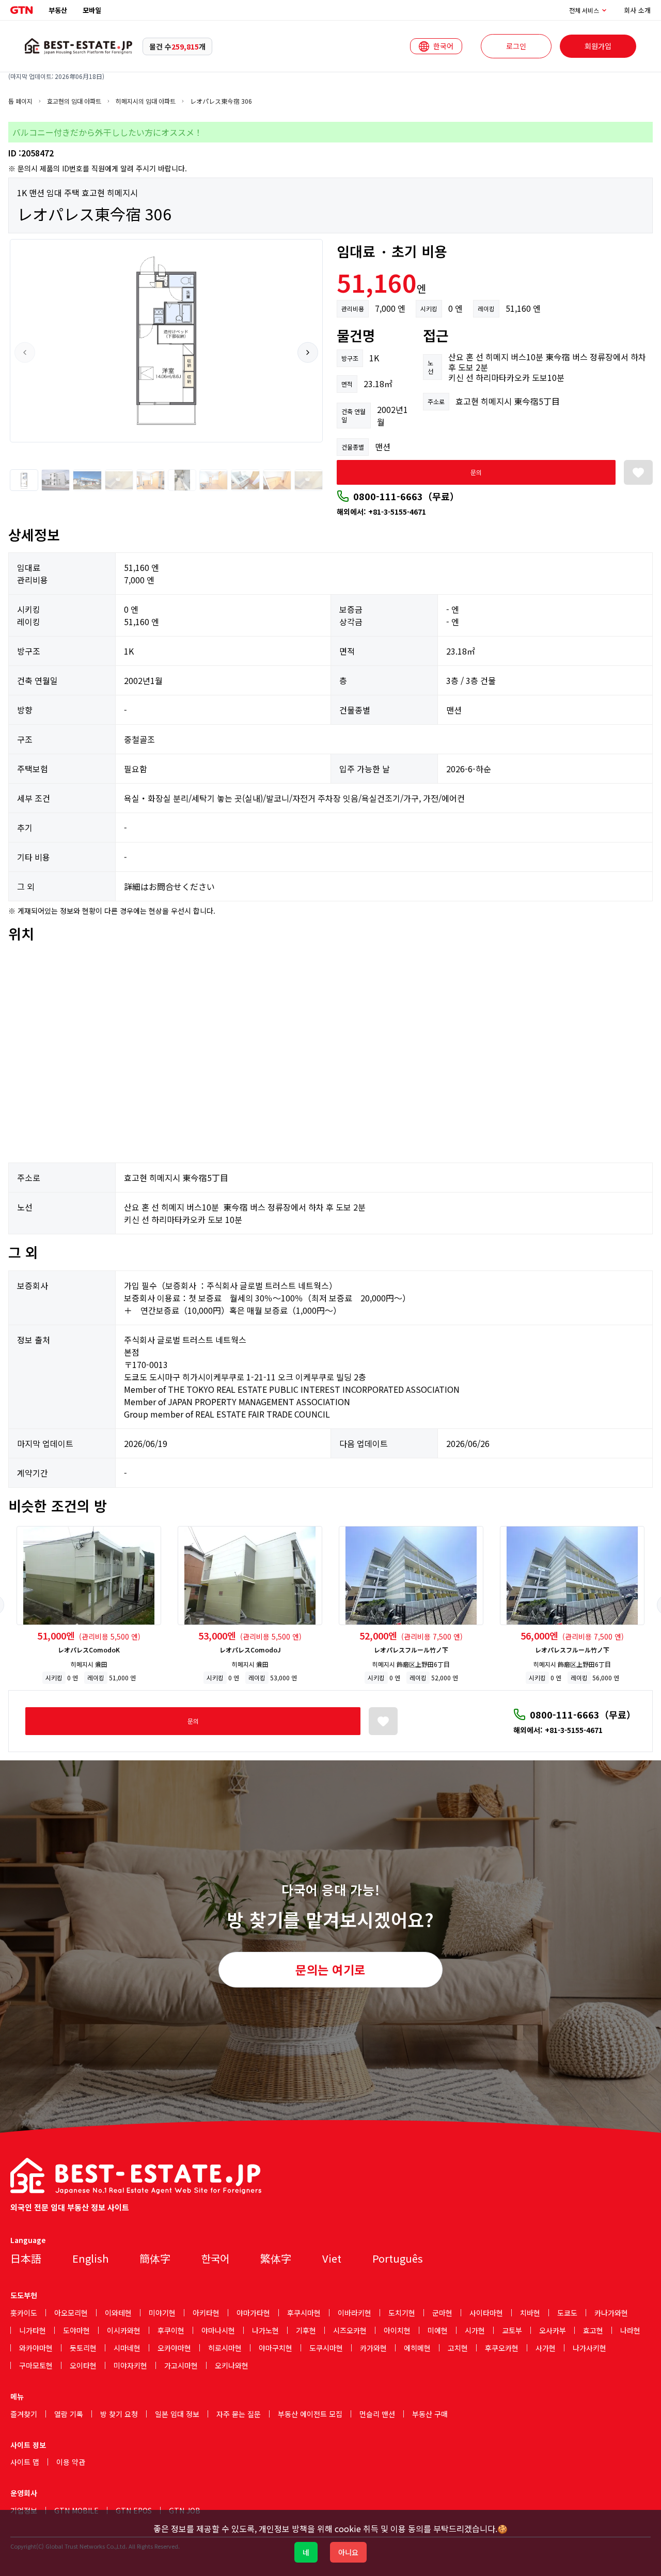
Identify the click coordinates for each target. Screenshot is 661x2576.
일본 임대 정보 (177, 2414)
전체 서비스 (584, 10)
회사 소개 (637, 10)
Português (398, 2258)
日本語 (26, 2258)
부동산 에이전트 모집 (310, 2414)
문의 (476, 472)
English (90, 2258)
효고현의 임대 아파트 (74, 101)
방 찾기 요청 (119, 2414)
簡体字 (155, 2258)
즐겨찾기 (24, 2414)
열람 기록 (69, 2414)
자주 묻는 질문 (239, 2414)
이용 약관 (71, 2462)
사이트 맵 (25, 2462)
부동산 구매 (430, 2414)
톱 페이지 (20, 101)
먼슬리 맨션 (377, 2414)
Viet (332, 2258)
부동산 (58, 10)
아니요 (348, 2552)
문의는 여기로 (330, 1969)
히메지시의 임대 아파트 (146, 101)
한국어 (215, 2258)
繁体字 (276, 2258)
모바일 (92, 10)
